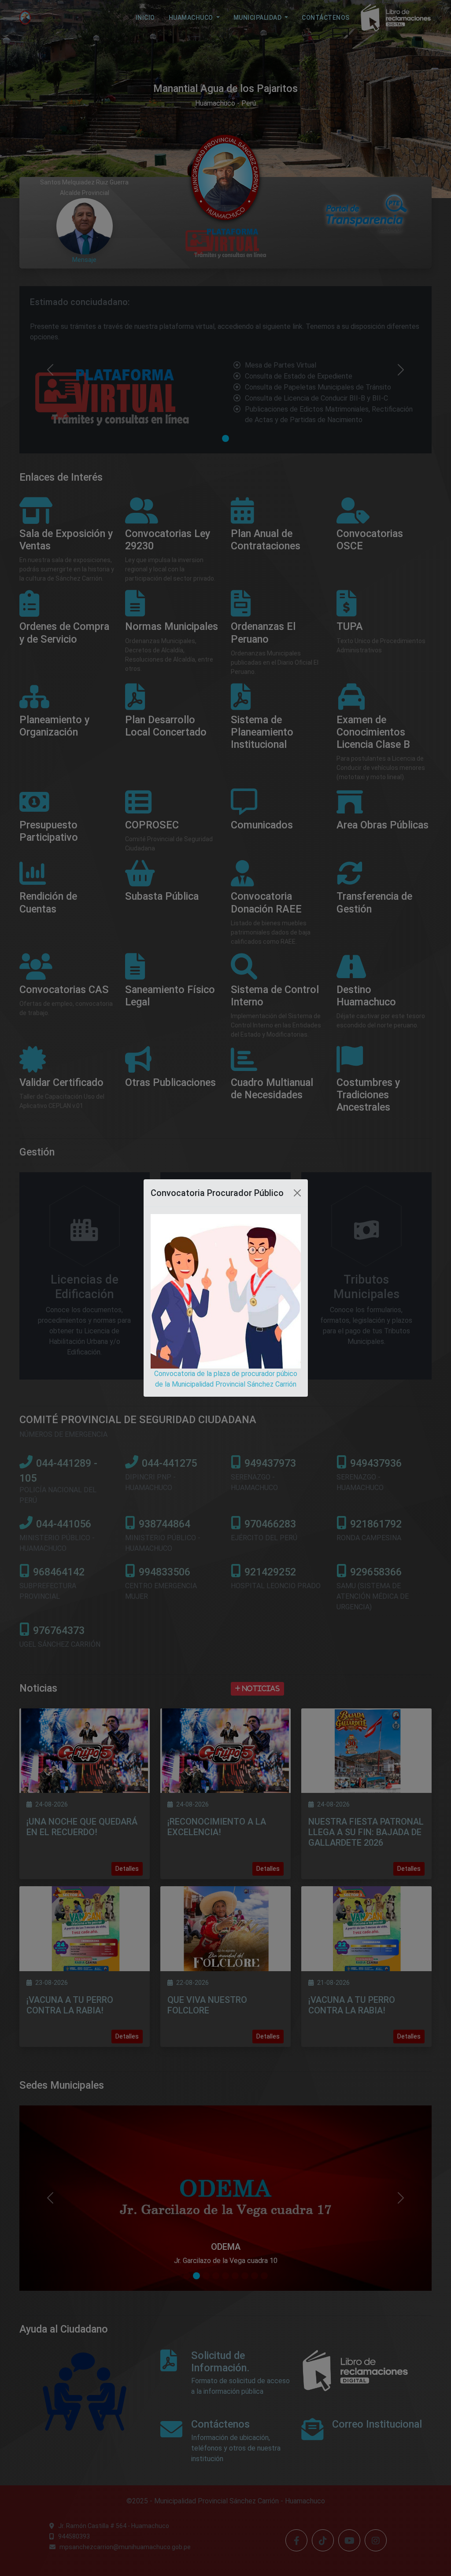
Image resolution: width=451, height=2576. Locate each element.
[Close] (297, 1193)
